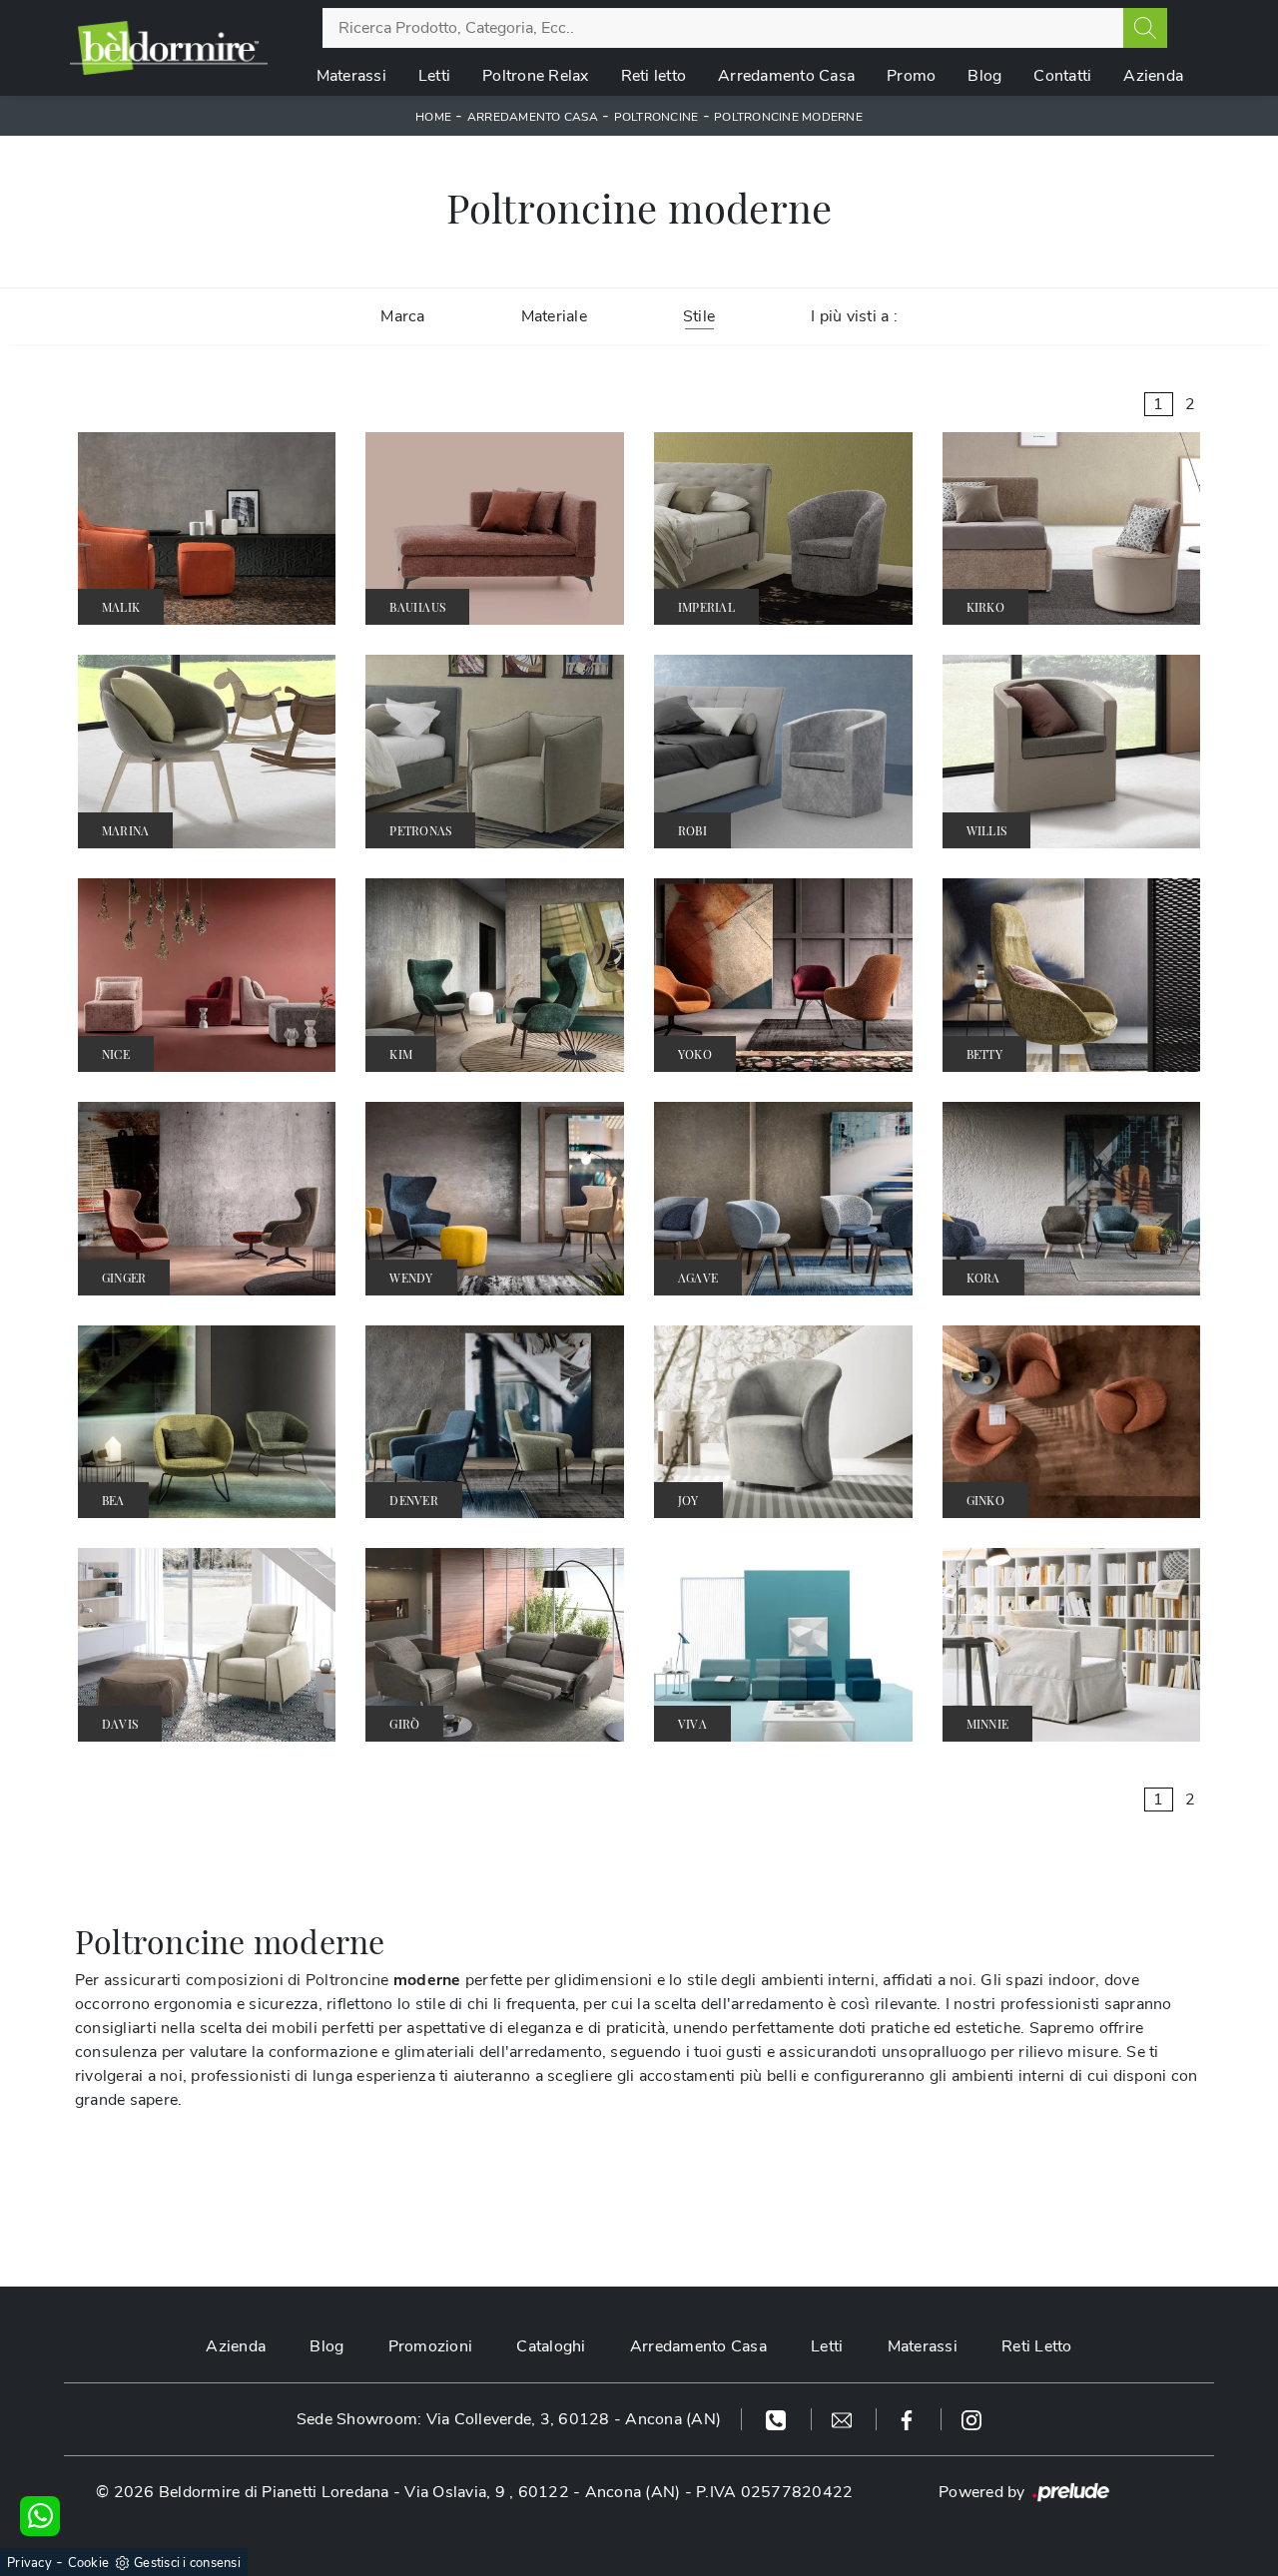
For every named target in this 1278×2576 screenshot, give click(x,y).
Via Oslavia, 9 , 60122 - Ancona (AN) (542, 2492)
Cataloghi (551, 2346)
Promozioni (431, 2346)
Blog (984, 76)
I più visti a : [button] (854, 316)
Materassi (351, 76)
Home (433, 117)
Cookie (89, 2563)
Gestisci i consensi (187, 2563)
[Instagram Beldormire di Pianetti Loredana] (971, 2419)
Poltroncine (656, 117)
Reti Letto (1037, 2346)
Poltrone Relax (536, 76)
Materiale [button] (554, 316)
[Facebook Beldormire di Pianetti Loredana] (909, 2419)
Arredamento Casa (786, 76)
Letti (434, 76)
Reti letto (654, 76)
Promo (911, 76)
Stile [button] (699, 316)
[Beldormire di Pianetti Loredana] (169, 47)
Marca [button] (402, 316)
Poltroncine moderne (788, 117)
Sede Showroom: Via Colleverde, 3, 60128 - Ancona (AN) (509, 2419)
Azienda (1153, 76)
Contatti (1062, 76)
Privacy (29, 2563)
